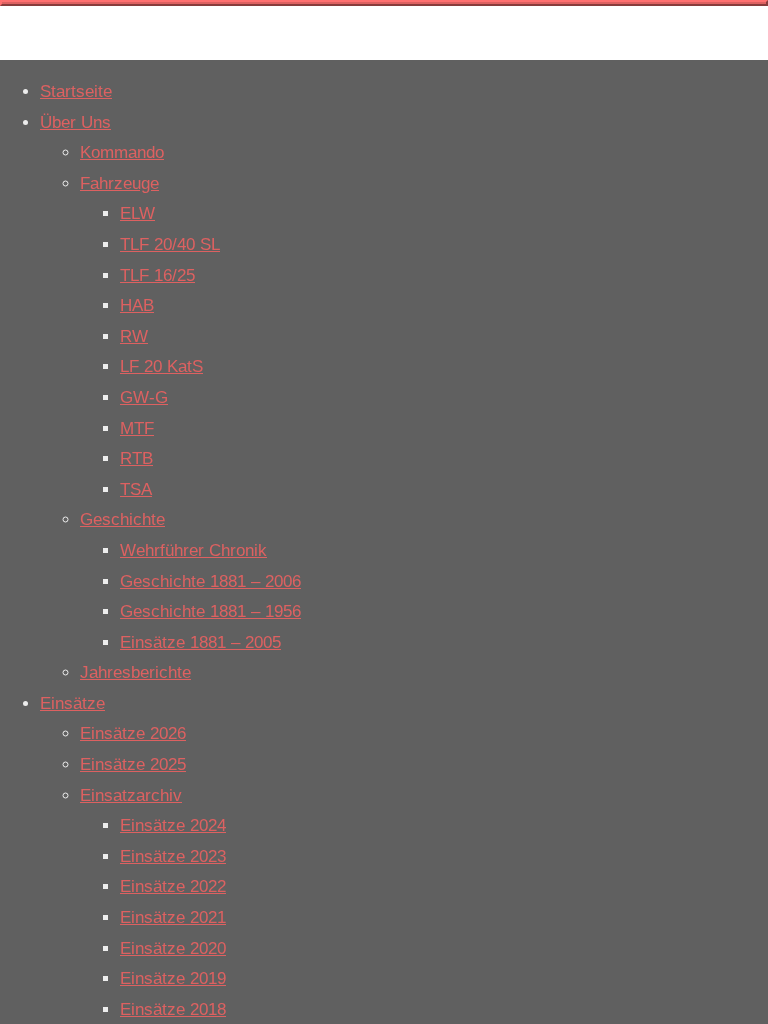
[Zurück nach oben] (384, 3)
